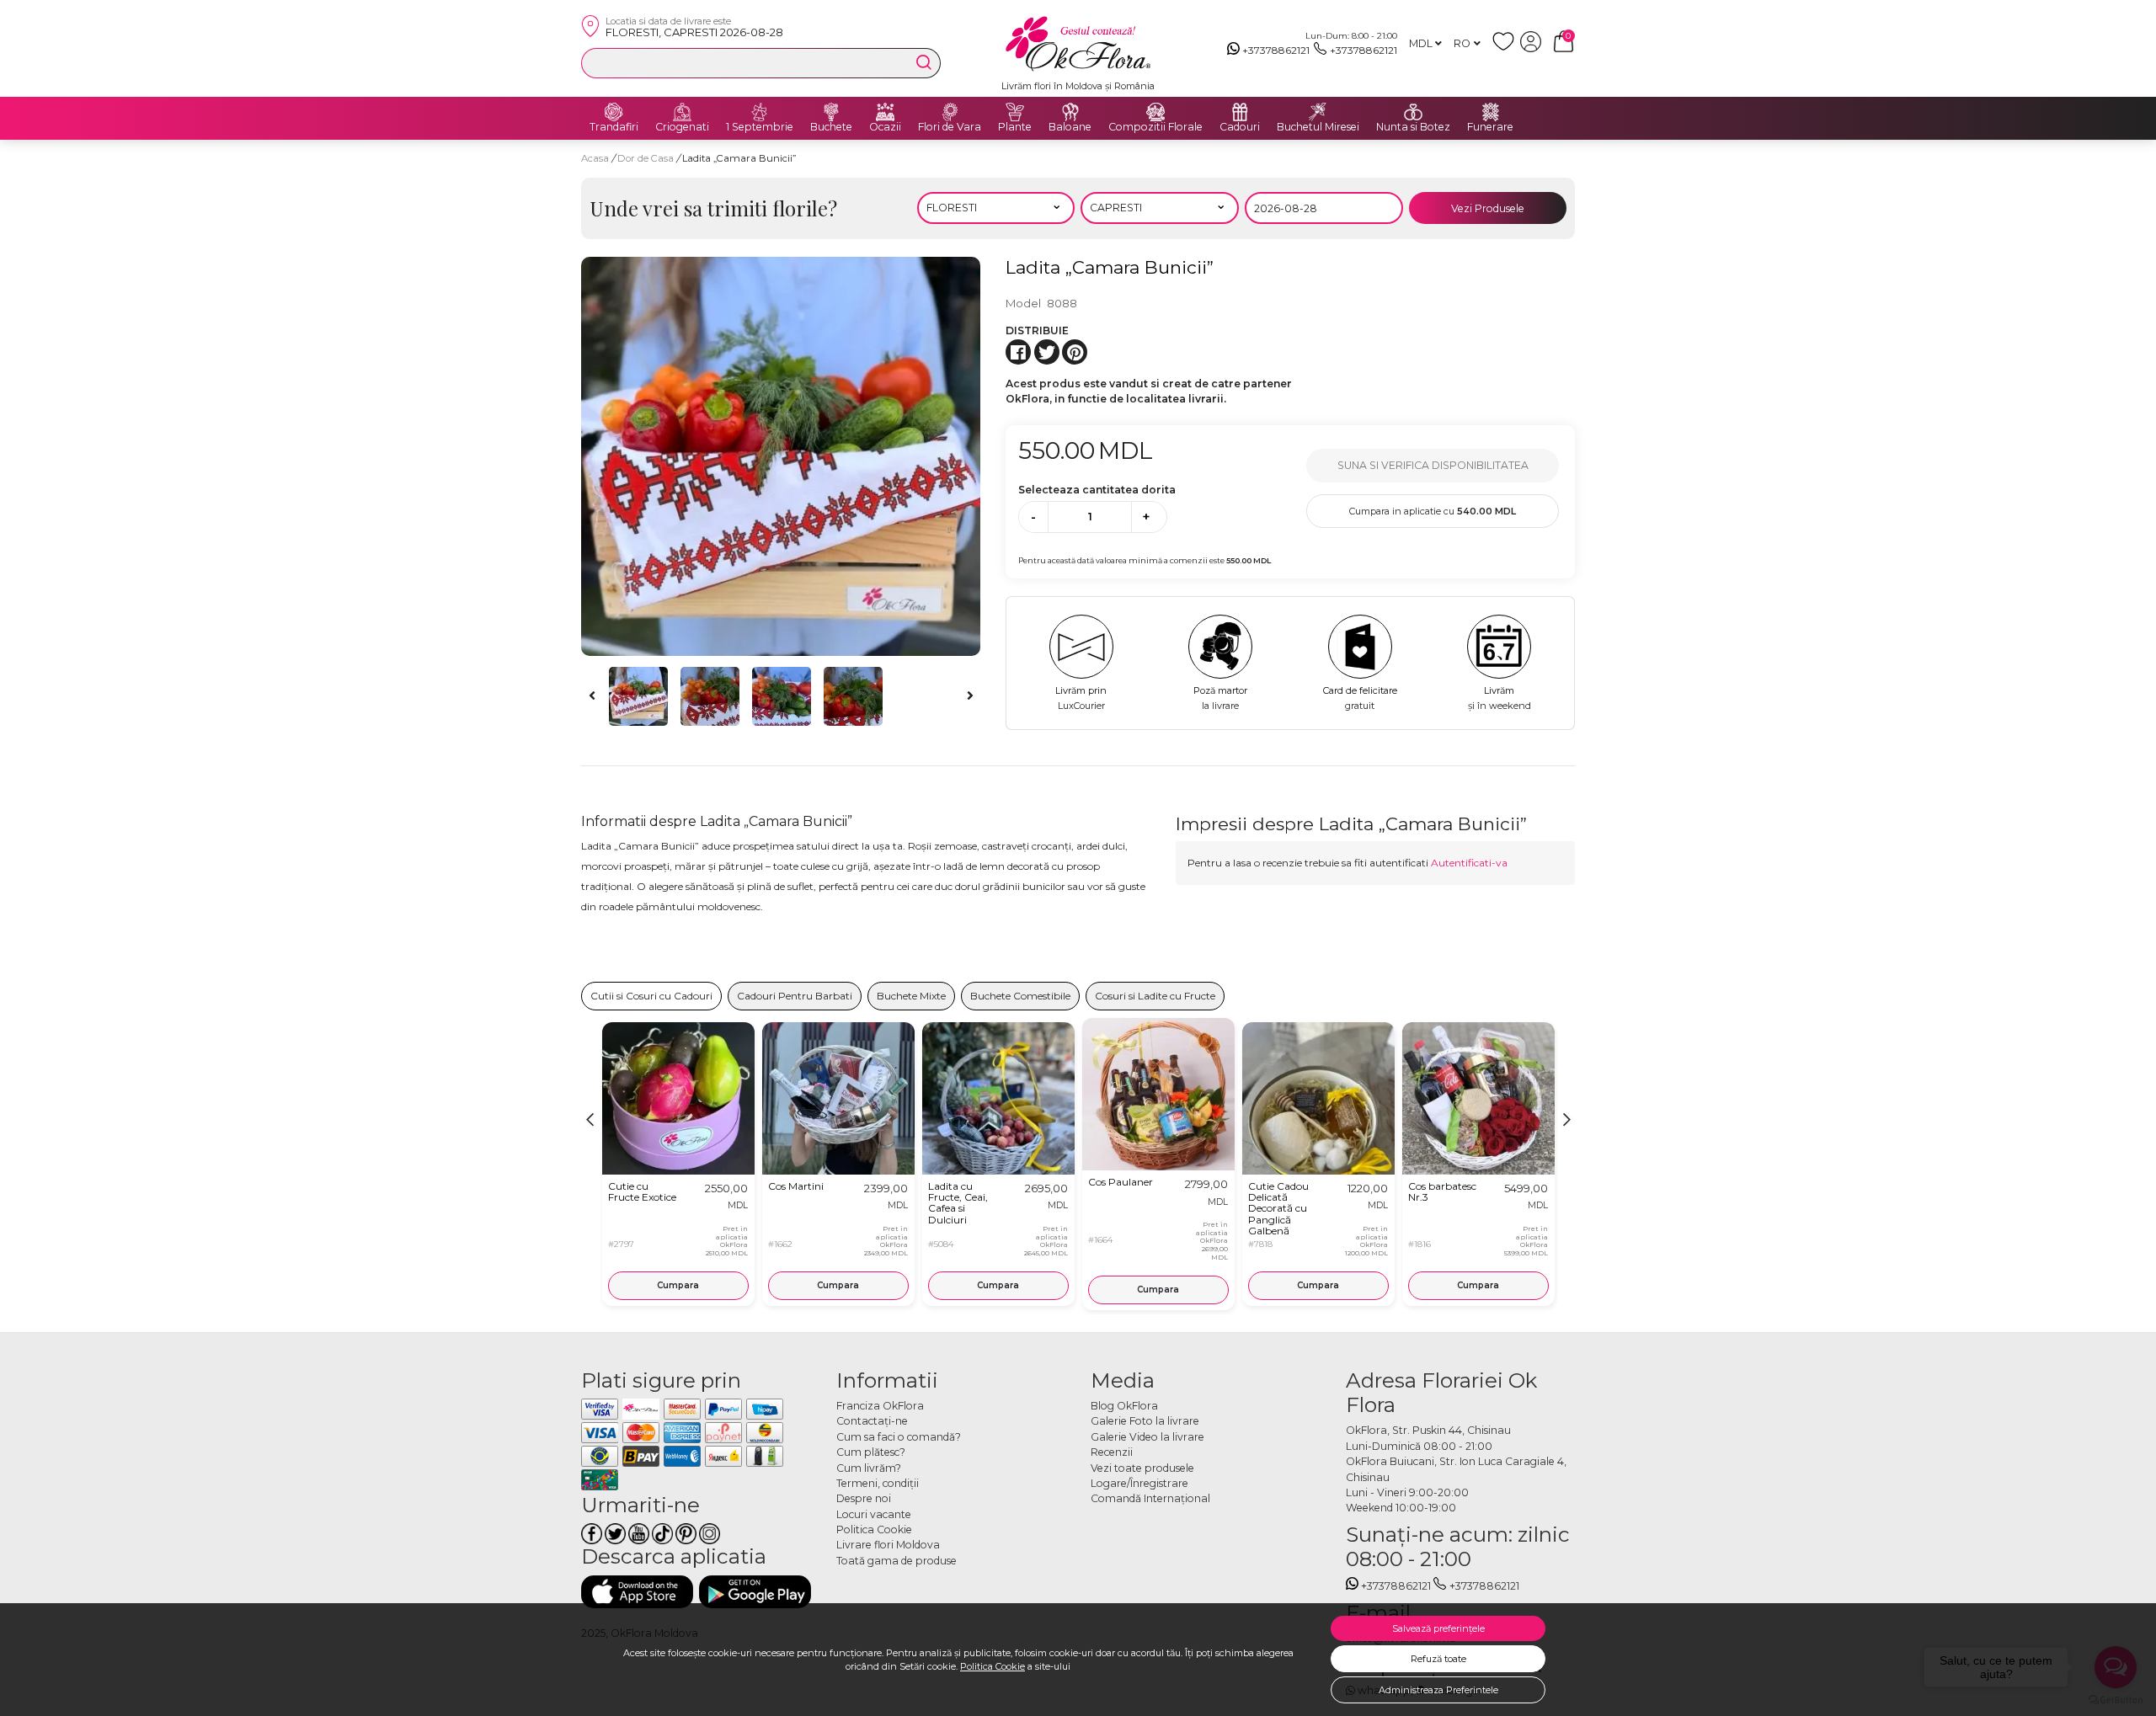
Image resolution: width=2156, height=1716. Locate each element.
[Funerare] (1491, 112)
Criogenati (682, 127)
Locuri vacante (874, 1514)
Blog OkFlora (1124, 1406)
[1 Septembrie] (760, 112)
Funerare (1490, 127)
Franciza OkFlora (880, 1406)
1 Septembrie (760, 127)
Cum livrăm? (869, 1468)
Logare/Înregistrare (1139, 1483)
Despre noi (864, 1498)
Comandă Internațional (1150, 1498)
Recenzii (1112, 1452)
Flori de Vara (950, 127)
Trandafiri (614, 127)
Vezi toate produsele (1142, 1468)
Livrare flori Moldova (888, 1545)
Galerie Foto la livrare (1145, 1421)
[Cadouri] (1240, 112)
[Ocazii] (885, 112)
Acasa (595, 158)
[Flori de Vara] (950, 112)
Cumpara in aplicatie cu (1433, 511)
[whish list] (1506, 48)
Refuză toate (1438, 1659)
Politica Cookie (993, 1666)
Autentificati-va (1469, 863)
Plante (1015, 127)
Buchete (831, 127)
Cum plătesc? (871, 1452)
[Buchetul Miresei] (1318, 112)
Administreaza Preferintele (1438, 1690)
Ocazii (885, 127)
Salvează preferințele (1438, 1628)
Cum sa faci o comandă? (899, 1437)
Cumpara (678, 1285)
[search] (924, 62)
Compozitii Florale (1155, 127)
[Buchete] (831, 112)
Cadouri (1240, 127)
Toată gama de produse (897, 1561)
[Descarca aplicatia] (637, 1592)
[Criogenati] (682, 112)
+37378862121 (1276, 50)
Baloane (1070, 127)
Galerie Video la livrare (1147, 1437)
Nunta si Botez (1413, 127)
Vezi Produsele (1488, 208)
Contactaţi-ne (872, 1421)
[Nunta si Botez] (1413, 112)
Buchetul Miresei (1318, 127)
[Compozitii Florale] (1155, 112)
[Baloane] (1070, 112)
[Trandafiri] (614, 112)
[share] (1018, 352)
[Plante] (1015, 112)
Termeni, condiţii (878, 1483)
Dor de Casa (647, 158)
